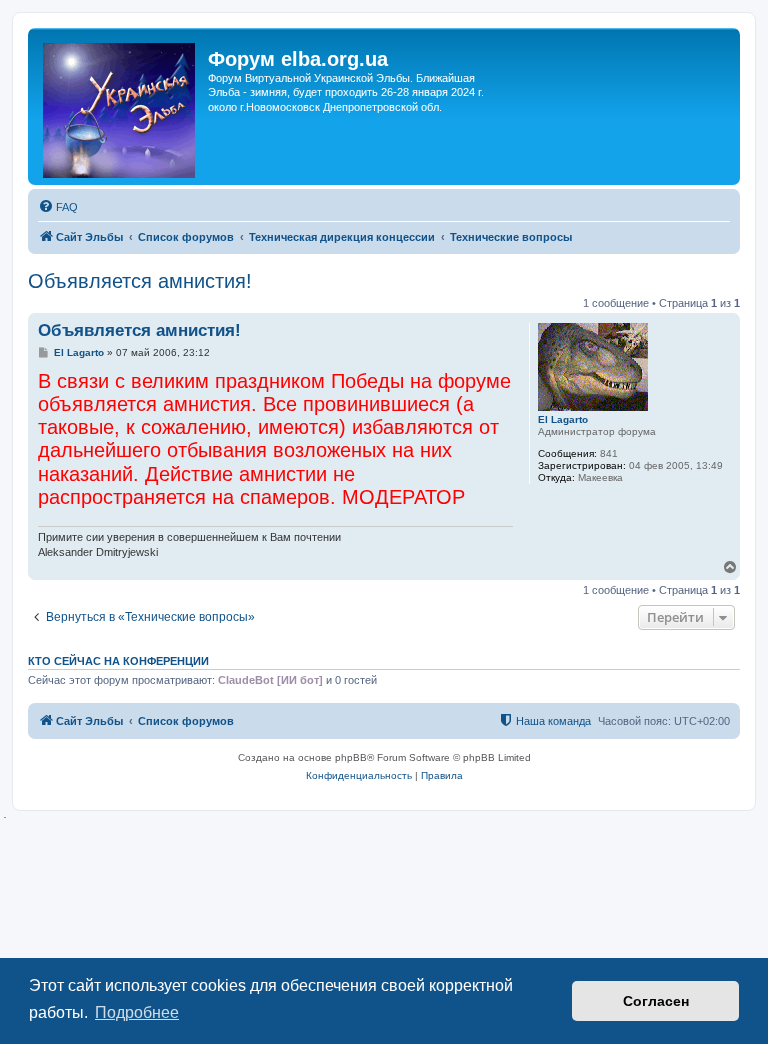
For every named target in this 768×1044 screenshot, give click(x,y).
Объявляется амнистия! (140, 281)
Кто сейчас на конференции (118, 661)
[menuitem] (58, 207)
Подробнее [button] (137, 1012)
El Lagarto (563, 419)
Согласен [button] (656, 1001)
